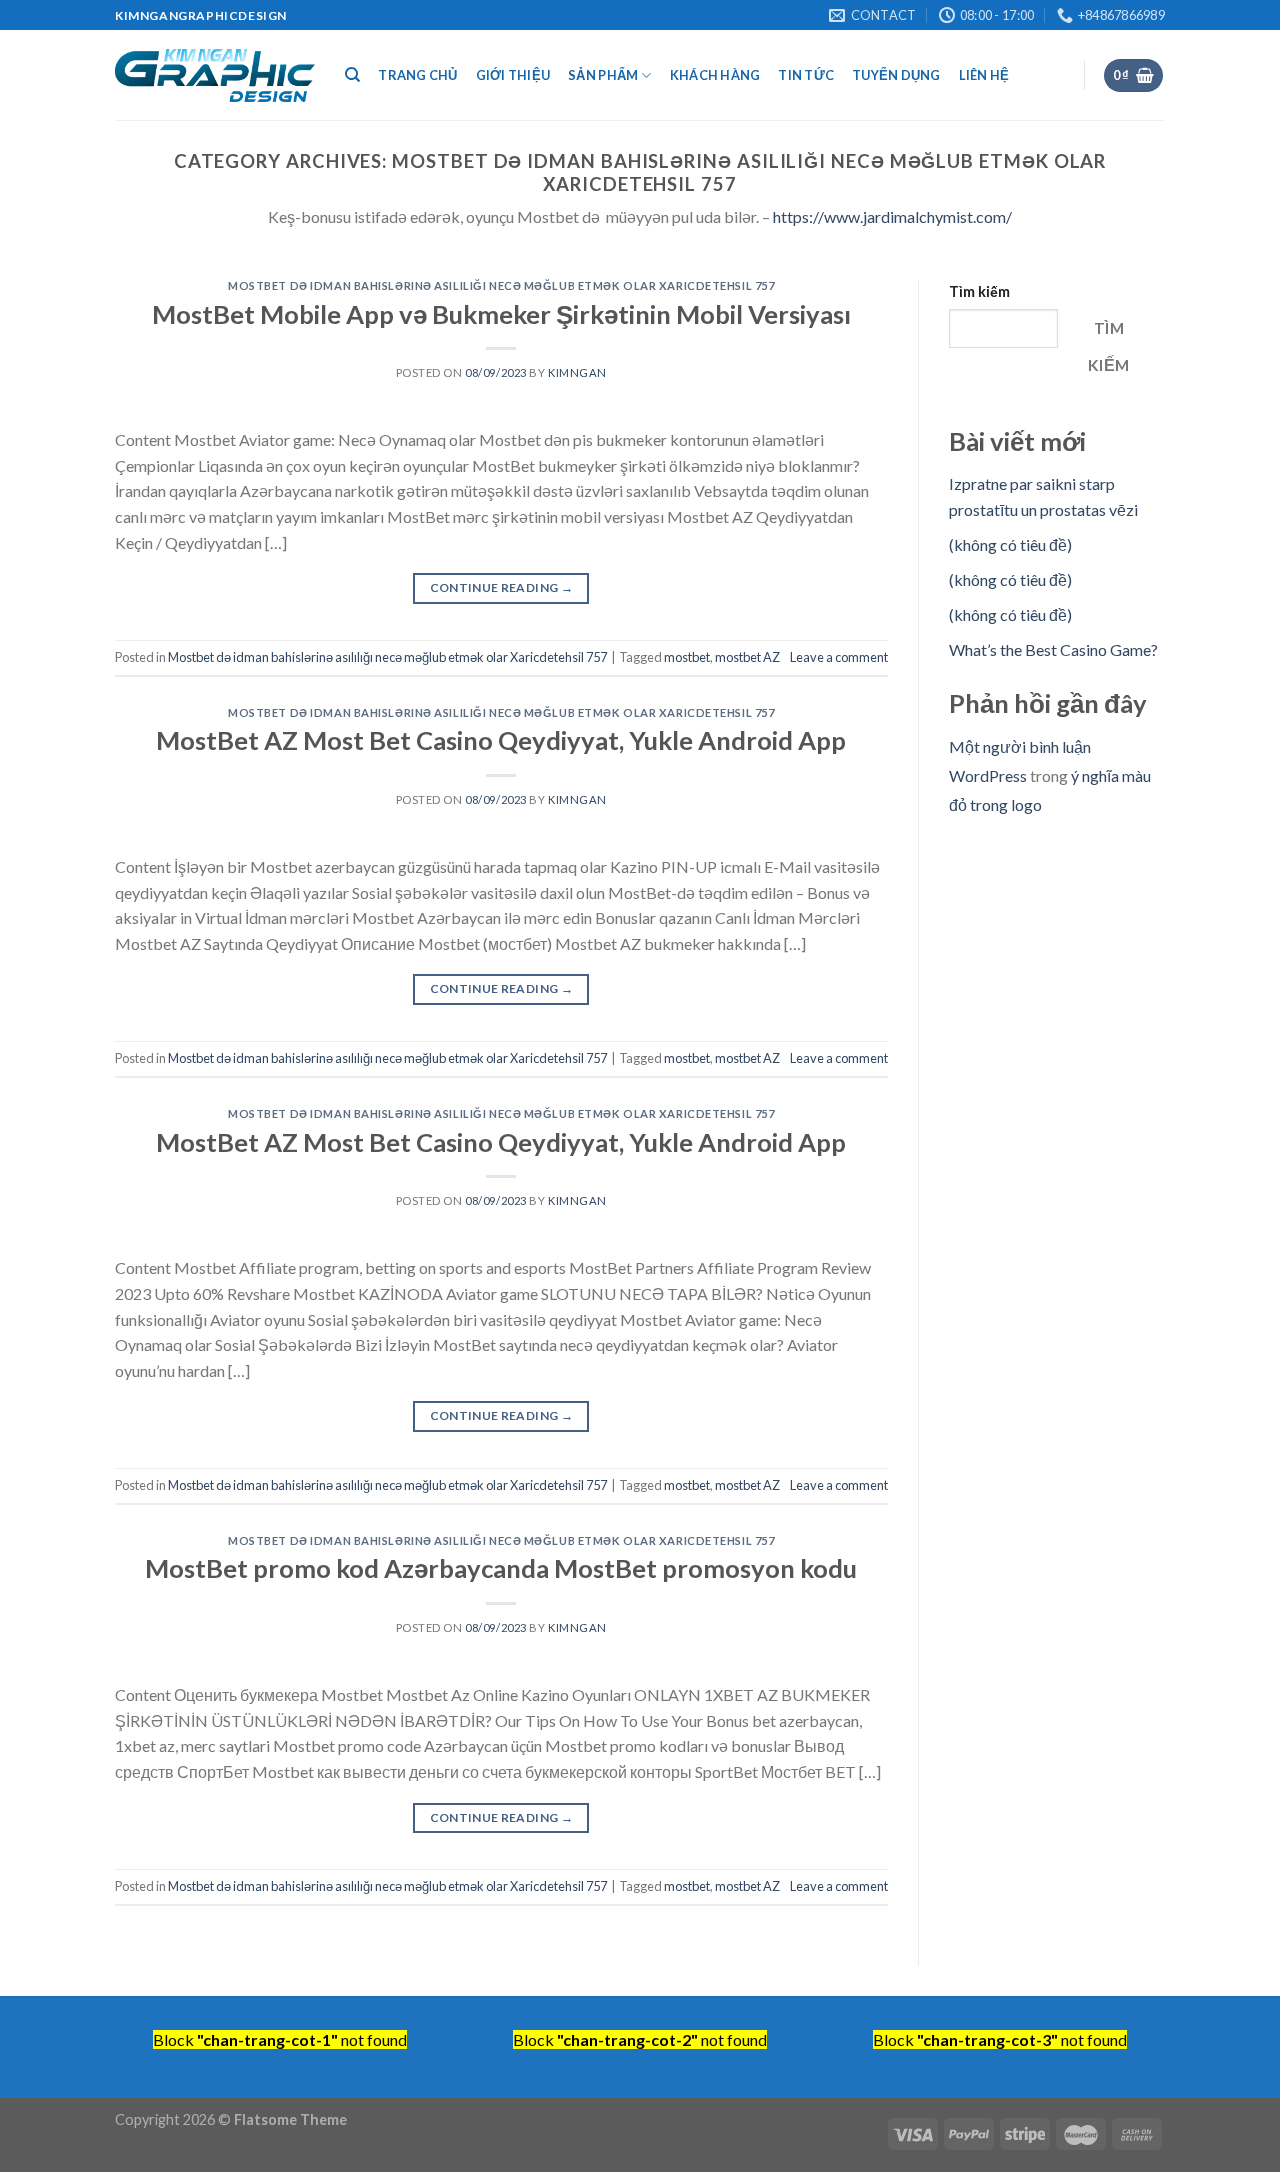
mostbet (687, 657)
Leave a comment (839, 657)
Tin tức (806, 75)
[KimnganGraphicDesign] (215, 75)
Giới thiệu (513, 75)
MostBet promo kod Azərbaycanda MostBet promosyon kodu (501, 1568)
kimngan (577, 372)
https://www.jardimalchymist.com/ (892, 216)
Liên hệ (984, 75)
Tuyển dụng (896, 75)
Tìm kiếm (979, 291)
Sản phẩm (603, 75)
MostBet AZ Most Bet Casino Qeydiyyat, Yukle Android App (501, 740)
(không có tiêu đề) (1010, 544)
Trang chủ (417, 75)
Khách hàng (715, 75)
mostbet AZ (747, 657)
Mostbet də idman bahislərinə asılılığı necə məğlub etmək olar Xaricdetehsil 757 (501, 285)
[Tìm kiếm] (352, 75)
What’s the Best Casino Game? (1053, 649)
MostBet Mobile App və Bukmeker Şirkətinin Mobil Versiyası (501, 314)
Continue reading (502, 587)
